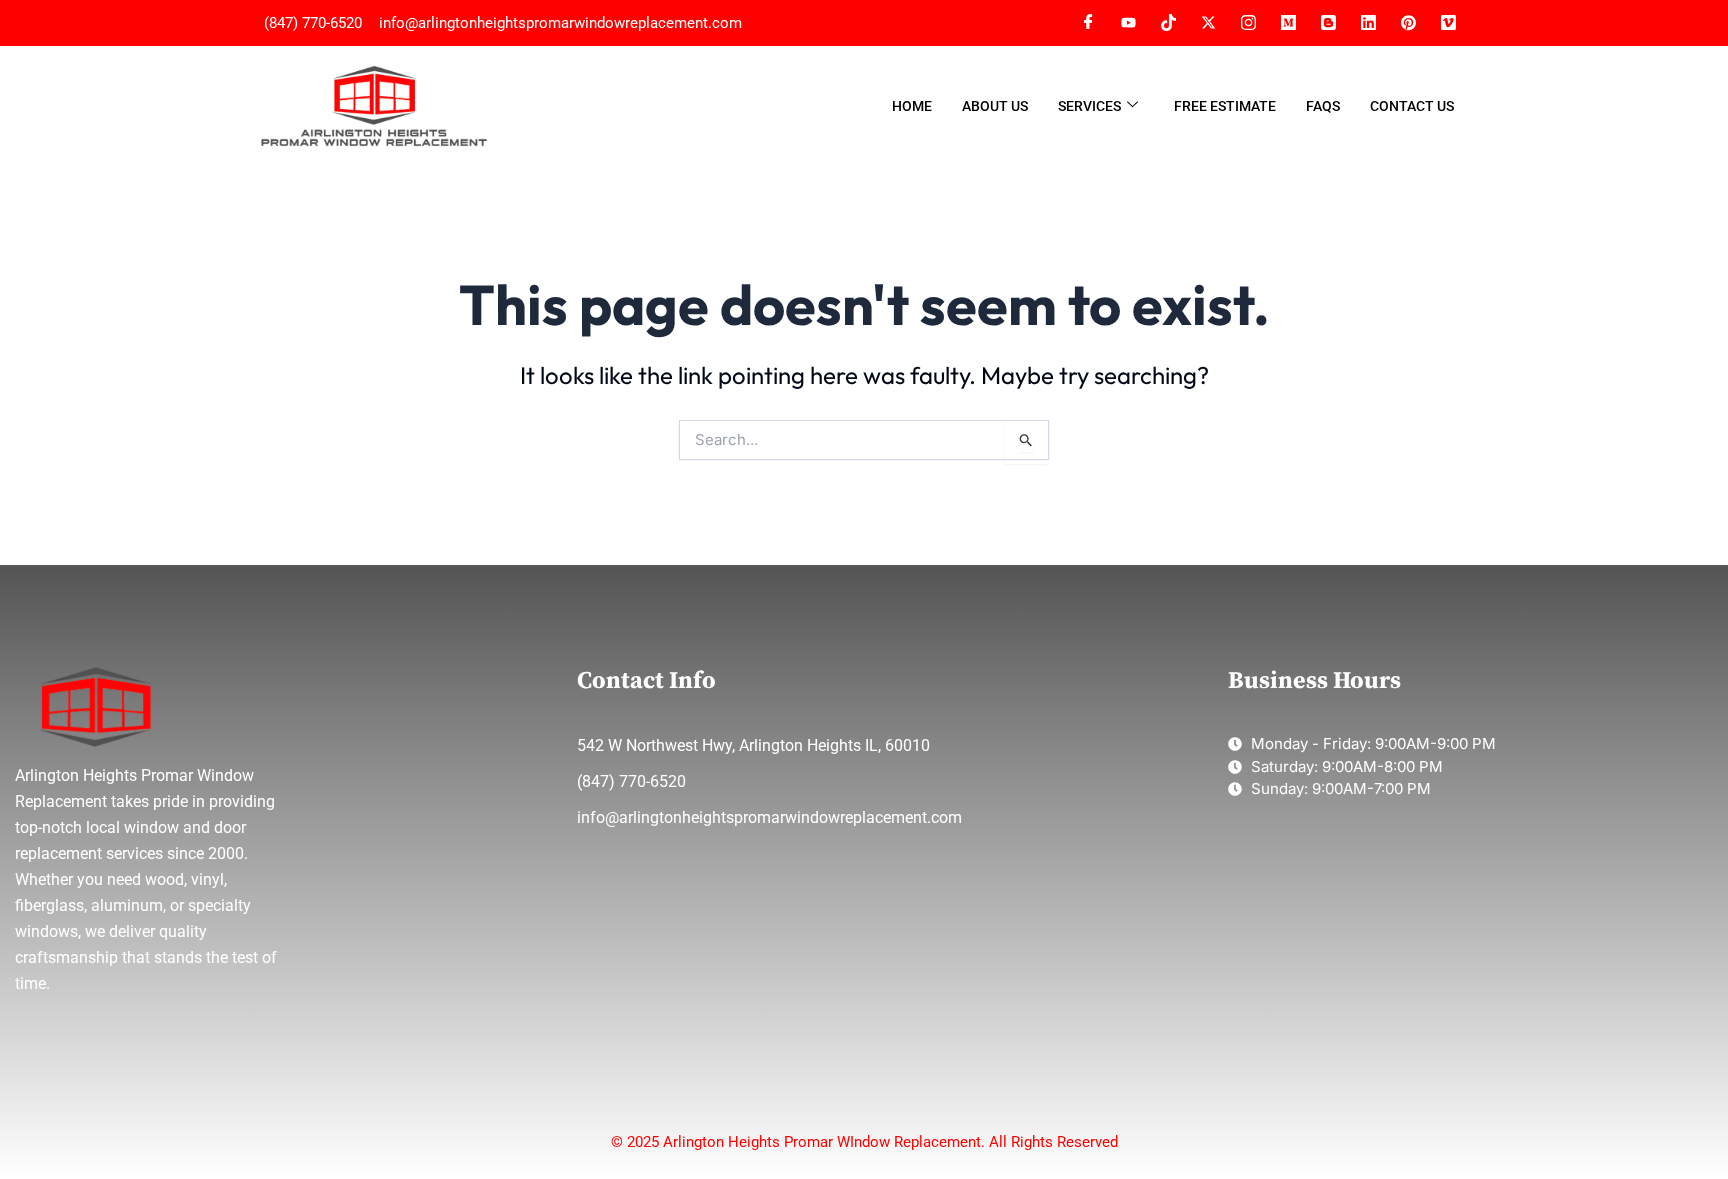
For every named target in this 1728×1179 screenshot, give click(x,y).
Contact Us (1412, 106)
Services (1089, 106)
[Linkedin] (1368, 23)
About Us (995, 106)
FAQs (1323, 106)
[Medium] (1288, 23)
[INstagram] (1248, 23)
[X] (1208, 23)
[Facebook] (1088, 23)
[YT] (1128, 23)
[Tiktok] (1168, 23)
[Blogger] (1328, 23)
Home (912, 106)
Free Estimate (1225, 106)
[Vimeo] (1408, 23)
